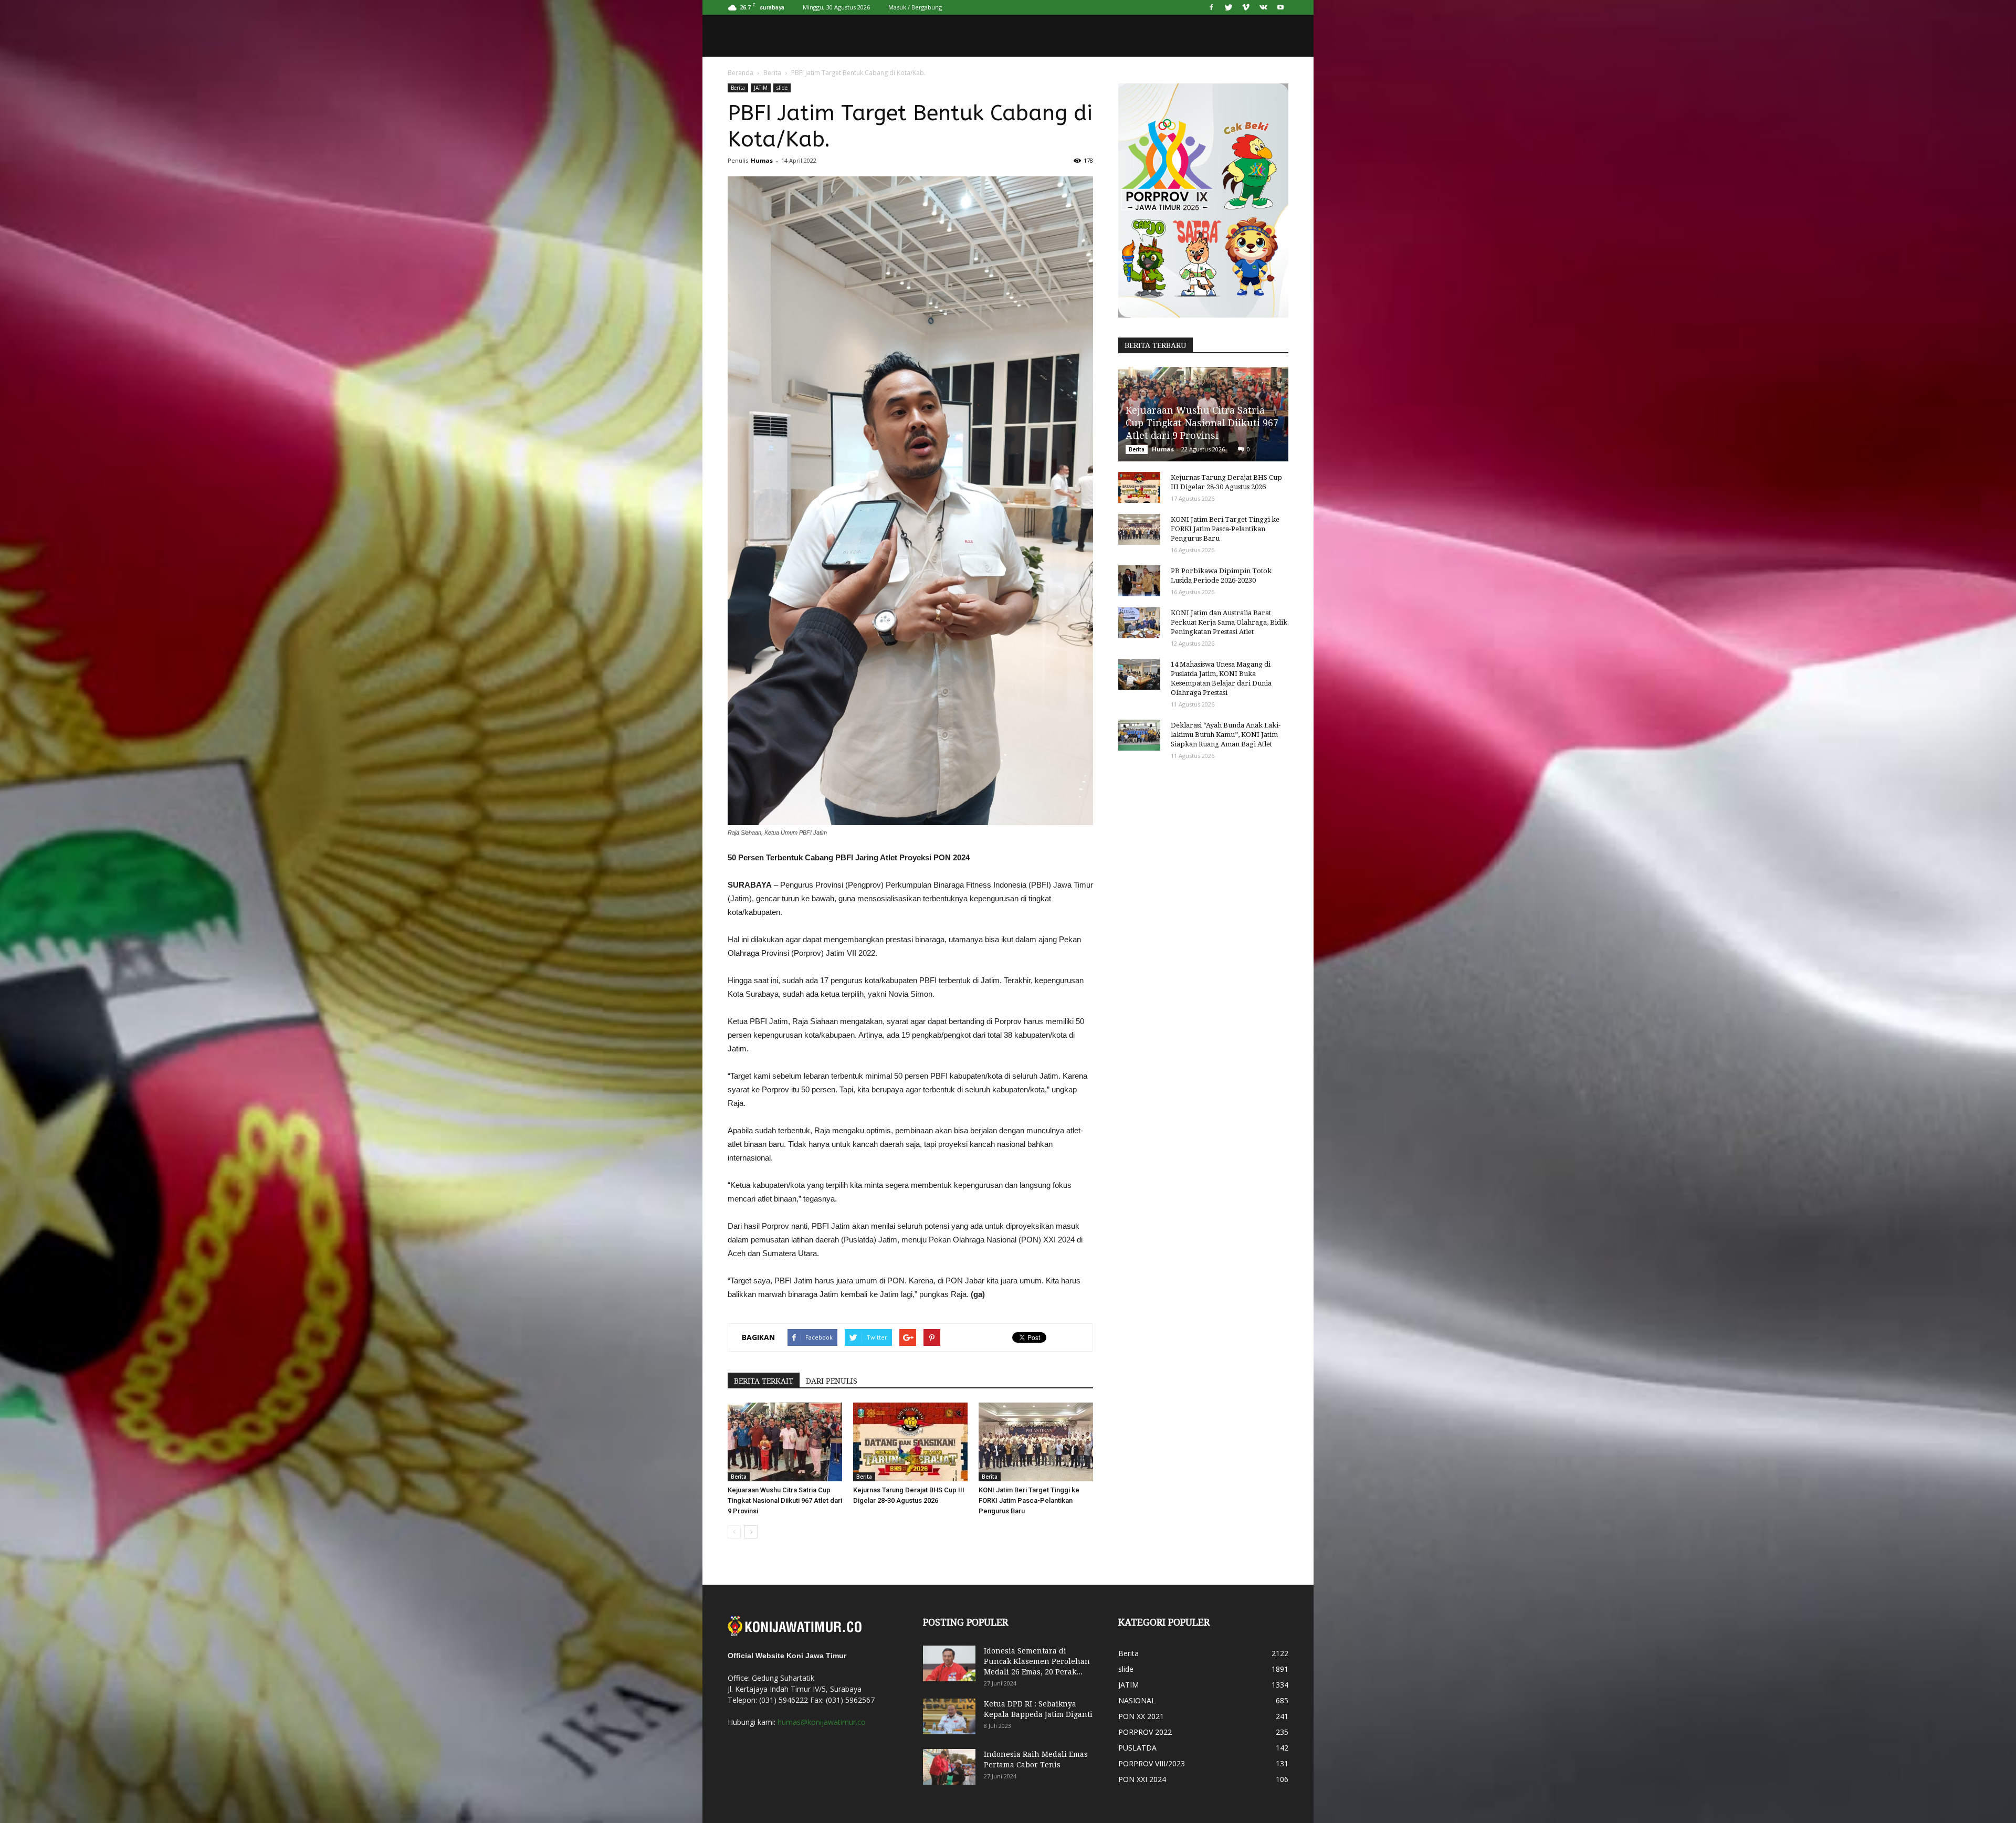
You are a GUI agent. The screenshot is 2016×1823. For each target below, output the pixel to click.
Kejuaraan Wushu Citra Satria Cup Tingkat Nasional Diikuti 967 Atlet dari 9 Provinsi (785, 1500)
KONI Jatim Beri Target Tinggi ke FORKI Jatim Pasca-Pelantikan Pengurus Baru (1029, 1500)
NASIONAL (1137, 1700)
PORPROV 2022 (1145, 1732)
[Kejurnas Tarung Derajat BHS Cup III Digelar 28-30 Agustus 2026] (910, 1442)
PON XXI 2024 (1142, 1779)
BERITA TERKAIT (764, 1381)
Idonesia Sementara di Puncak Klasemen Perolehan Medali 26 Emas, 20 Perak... (1037, 1661)
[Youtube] (1280, 7)
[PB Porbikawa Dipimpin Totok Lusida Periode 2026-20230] (1139, 581)
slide (782, 88)
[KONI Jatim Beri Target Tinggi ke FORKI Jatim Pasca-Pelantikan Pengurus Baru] (1036, 1442)
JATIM (761, 88)
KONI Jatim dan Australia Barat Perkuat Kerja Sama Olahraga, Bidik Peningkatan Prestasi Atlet (1229, 622)
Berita (772, 73)
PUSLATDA (1137, 1748)
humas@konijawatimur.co (822, 1722)
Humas (762, 160)
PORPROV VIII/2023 (1152, 1763)
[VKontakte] (1263, 7)
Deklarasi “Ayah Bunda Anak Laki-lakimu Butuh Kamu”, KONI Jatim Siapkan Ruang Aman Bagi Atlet (1226, 735)
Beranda (741, 73)
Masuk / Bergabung (915, 7)
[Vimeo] (1246, 7)
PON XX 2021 (1141, 1716)
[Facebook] (1211, 7)
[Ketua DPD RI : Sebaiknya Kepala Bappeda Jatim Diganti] (949, 1717)
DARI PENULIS (832, 1381)
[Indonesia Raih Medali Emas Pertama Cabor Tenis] (949, 1767)
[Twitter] (1228, 7)
